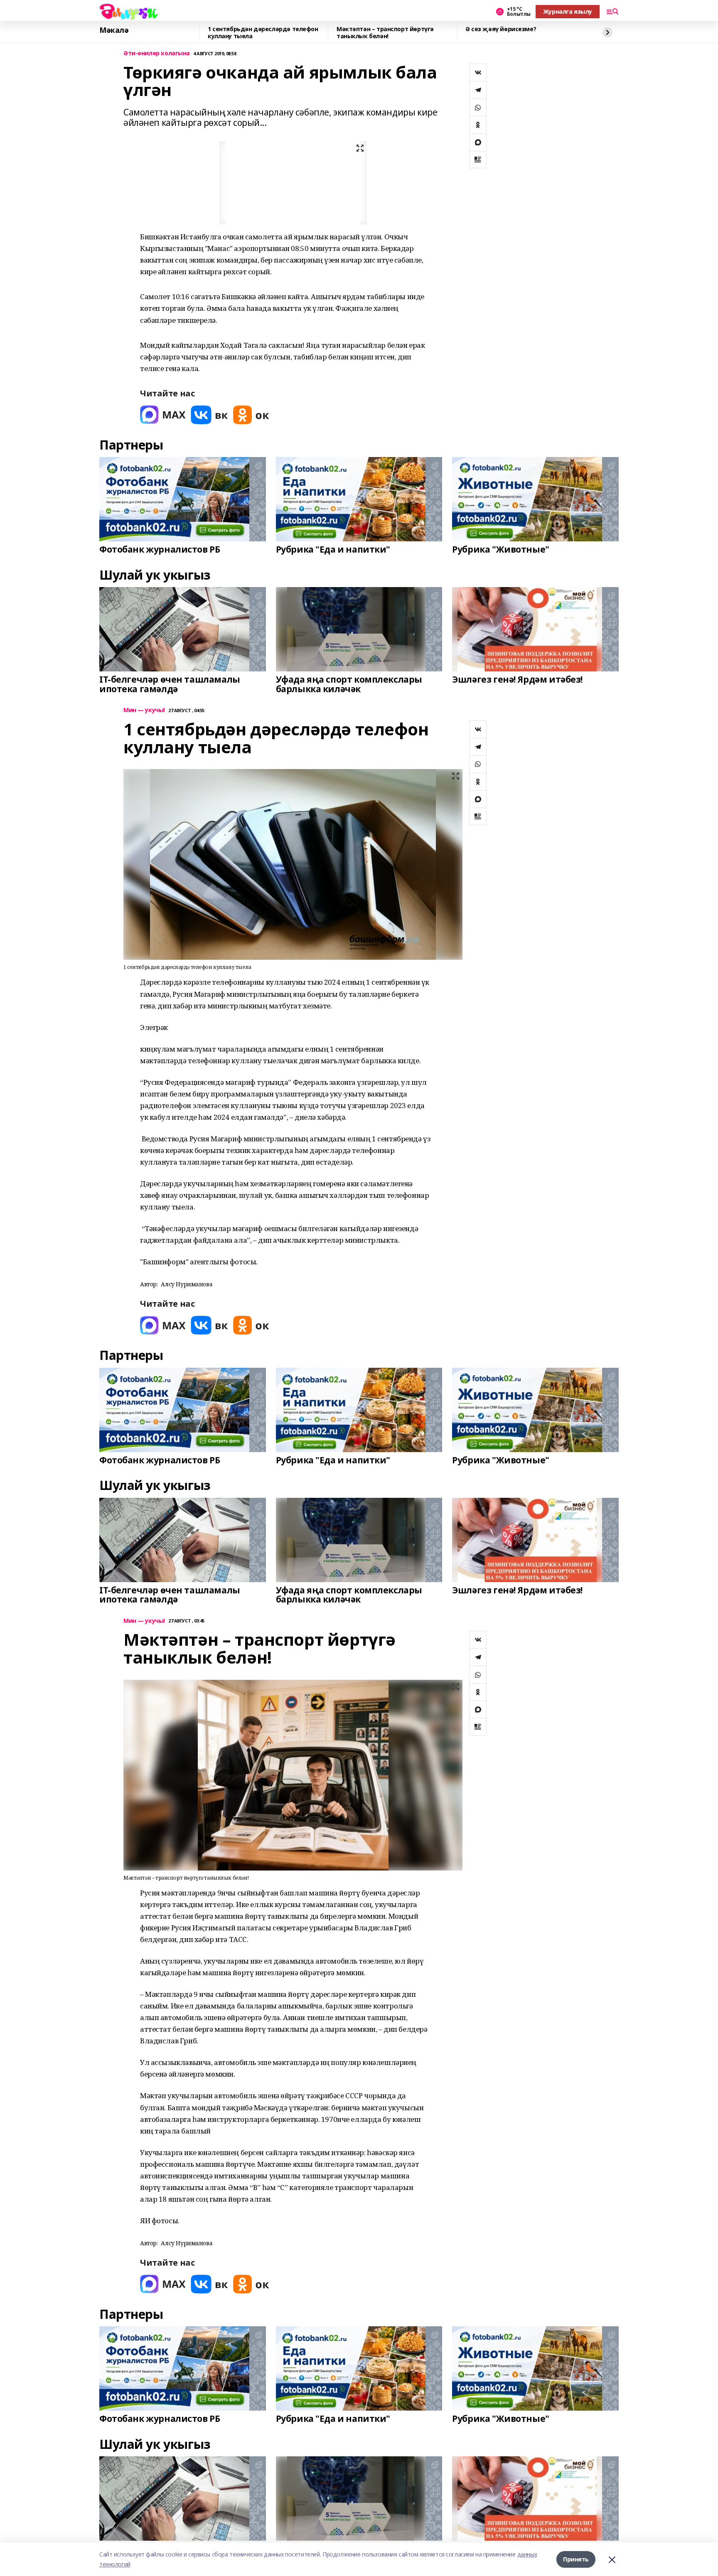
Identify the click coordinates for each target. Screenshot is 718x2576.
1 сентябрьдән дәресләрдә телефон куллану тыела (263, 33)
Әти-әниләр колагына (157, 53)
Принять (576, 2559)
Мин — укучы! (144, 710)
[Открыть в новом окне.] (163, 415)
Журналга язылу (568, 11)
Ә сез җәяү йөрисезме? (501, 29)
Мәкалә (114, 30)
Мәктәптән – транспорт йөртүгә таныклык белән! (385, 33)
